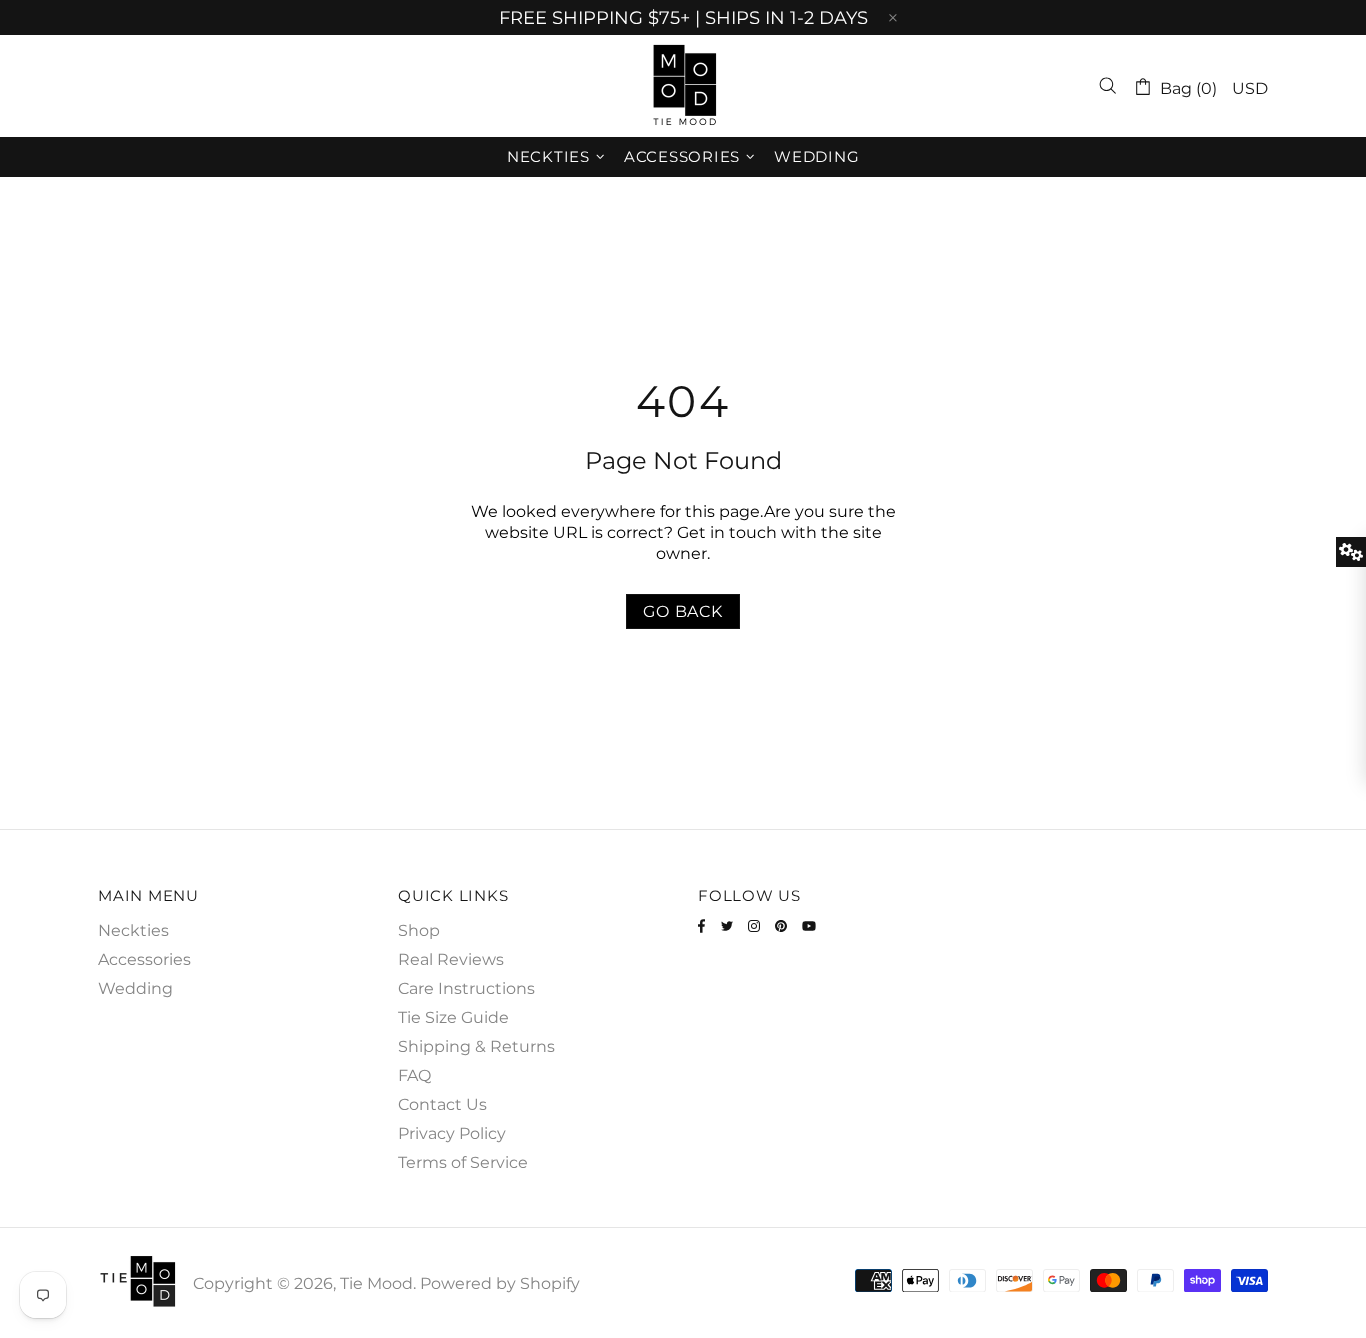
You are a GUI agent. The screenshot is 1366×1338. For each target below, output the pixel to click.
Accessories (144, 959)
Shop (419, 930)
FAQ (414, 1075)
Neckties (133, 930)
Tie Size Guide (453, 1017)
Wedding (135, 988)
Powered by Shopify (500, 1283)
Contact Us (442, 1104)
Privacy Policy (452, 1133)
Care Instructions (466, 988)
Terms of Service (463, 1162)
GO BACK (683, 611)
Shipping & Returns (476, 1046)
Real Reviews (451, 959)
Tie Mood (683, 86)
